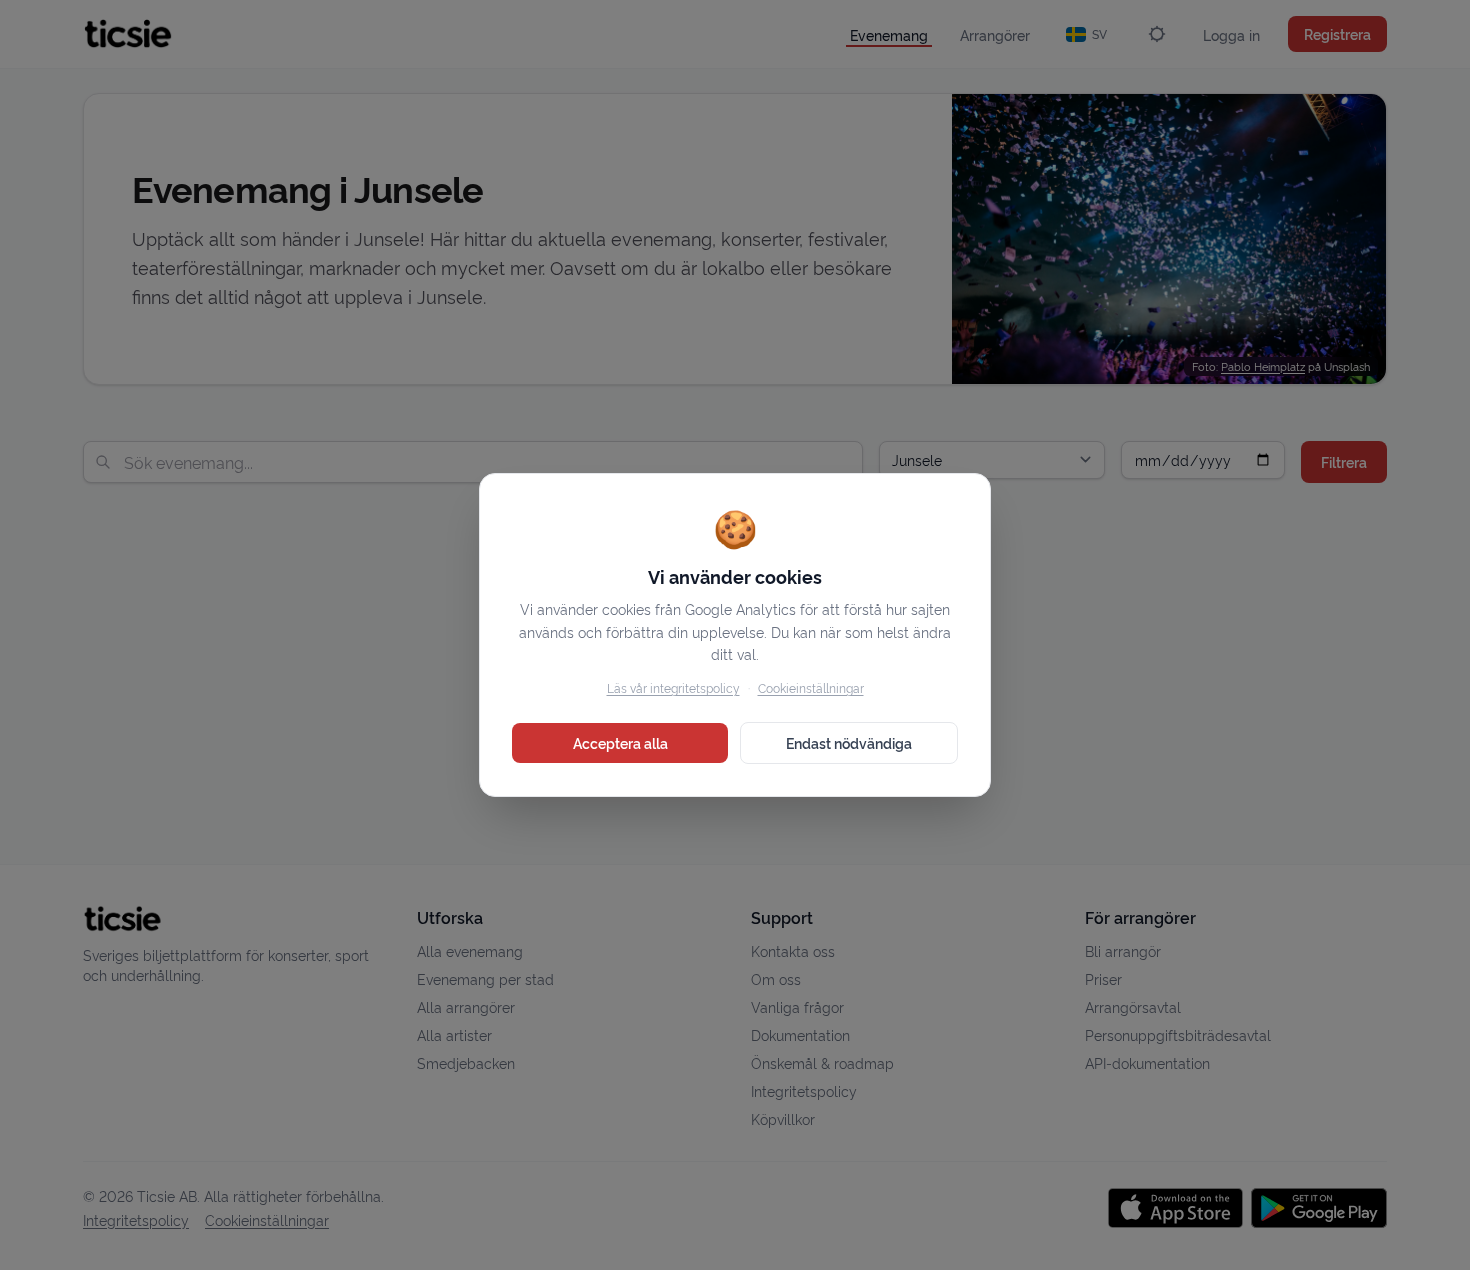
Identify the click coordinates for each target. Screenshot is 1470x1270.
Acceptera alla (620, 742)
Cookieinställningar (811, 687)
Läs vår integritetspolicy (673, 687)
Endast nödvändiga (849, 742)
